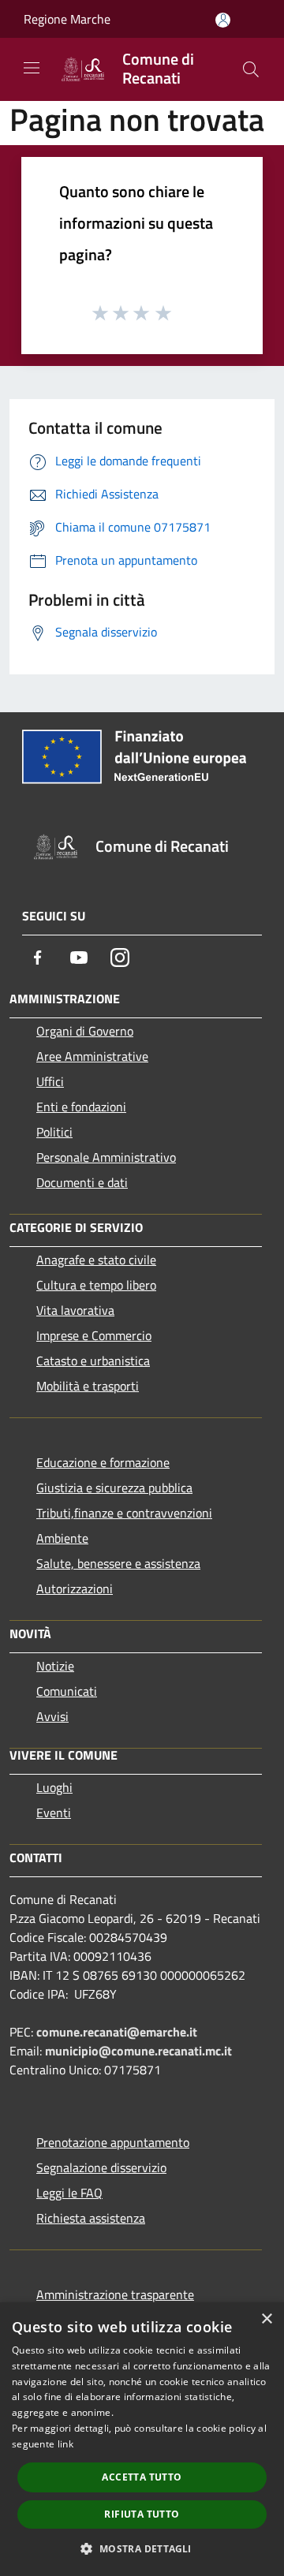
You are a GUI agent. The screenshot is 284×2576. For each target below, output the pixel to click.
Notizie (55, 1666)
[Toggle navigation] (32, 68)
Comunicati (67, 1691)
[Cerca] (251, 69)
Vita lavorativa (75, 1310)
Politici (54, 1132)
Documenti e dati (82, 1182)
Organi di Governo (85, 1031)
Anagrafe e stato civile (96, 1260)
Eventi (54, 1813)
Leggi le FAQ (69, 2193)
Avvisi (52, 1716)
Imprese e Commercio (94, 1335)
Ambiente (62, 1538)
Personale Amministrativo (106, 1157)
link (65, 2444)
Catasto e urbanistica (93, 1361)
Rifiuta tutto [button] (142, 2514)
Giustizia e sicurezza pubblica (114, 1488)
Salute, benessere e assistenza (118, 1563)
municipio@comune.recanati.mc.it (138, 2051)
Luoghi (54, 1787)
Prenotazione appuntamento (113, 2142)
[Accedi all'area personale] (223, 20)
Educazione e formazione (103, 1462)
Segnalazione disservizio (101, 2167)
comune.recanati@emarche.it (117, 2032)
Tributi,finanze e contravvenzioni (124, 1513)
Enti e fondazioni (81, 1107)
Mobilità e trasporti (88, 1386)
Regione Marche (67, 19)
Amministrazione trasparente (115, 2294)
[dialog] (142, 2439)
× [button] (266, 2319)
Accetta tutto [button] (142, 2477)
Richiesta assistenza (91, 2218)
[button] (142, 2548)
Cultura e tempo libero (96, 1285)
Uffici (50, 1081)
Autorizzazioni (75, 1589)
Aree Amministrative (92, 1056)
